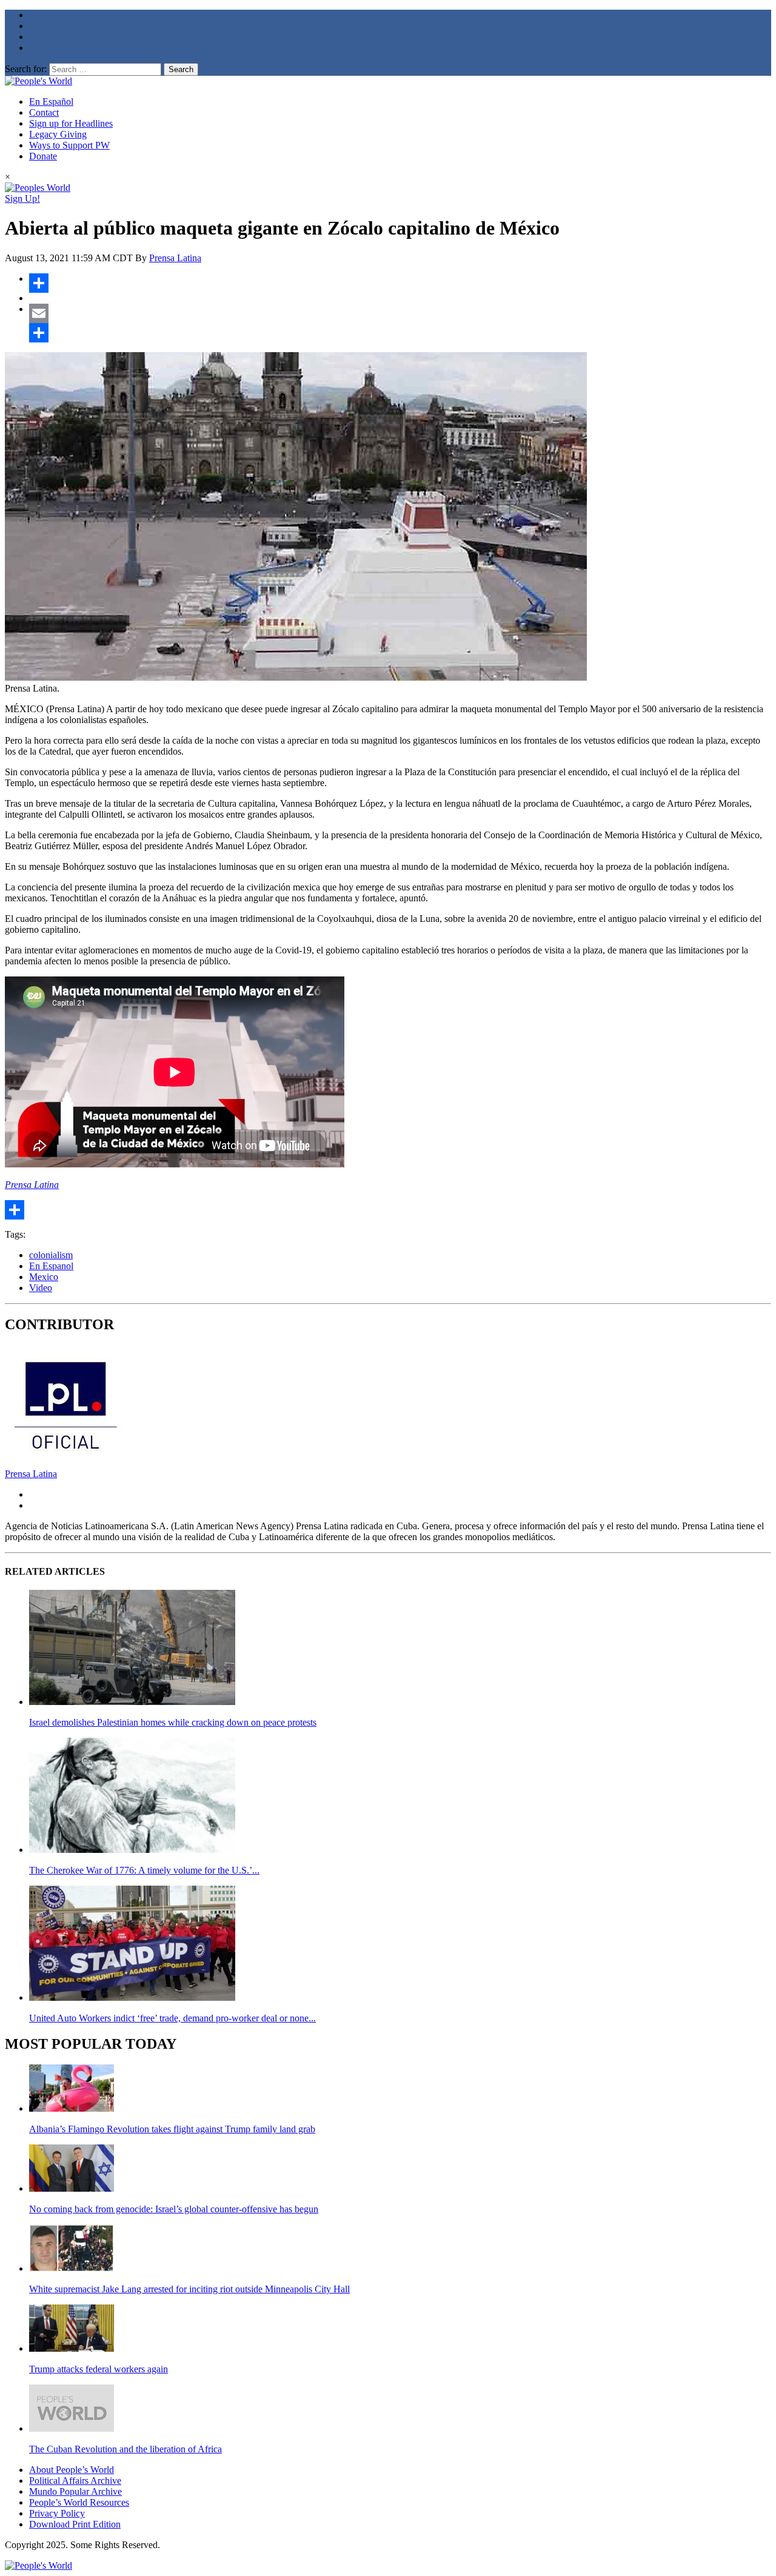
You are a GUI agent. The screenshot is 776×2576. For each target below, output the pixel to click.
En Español (51, 102)
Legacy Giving (58, 134)
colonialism (51, 1255)
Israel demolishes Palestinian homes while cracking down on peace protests (173, 1722)
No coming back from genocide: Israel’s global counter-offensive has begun (174, 2209)
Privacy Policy (57, 2513)
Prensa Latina (175, 258)
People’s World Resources (79, 2502)
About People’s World (72, 2470)
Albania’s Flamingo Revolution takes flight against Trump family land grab (172, 2129)
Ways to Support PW (69, 145)
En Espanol (51, 1266)
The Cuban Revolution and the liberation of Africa (125, 2449)
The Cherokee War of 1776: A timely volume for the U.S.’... (144, 1870)
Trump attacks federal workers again (99, 2369)
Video (41, 1288)
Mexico (44, 1277)
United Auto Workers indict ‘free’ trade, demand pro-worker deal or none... (172, 2018)
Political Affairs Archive (75, 2481)
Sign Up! (22, 199)
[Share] (400, 283)
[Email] (400, 313)
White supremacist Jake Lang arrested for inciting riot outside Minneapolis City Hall (189, 2289)
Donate (43, 156)
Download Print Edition (75, 2524)
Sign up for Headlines (71, 123)
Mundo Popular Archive (75, 2491)
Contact (44, 112)
